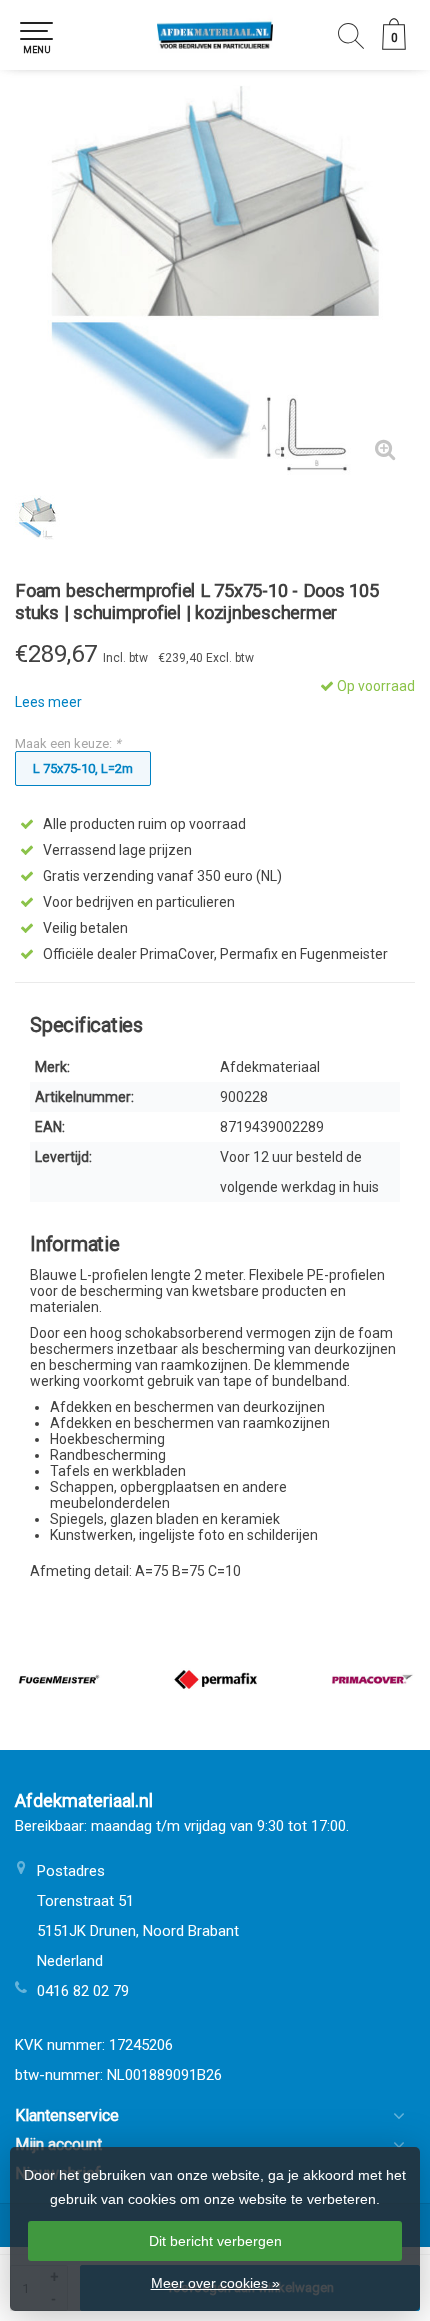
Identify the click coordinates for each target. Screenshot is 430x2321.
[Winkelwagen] (394, 45)
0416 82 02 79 (83, 1991)
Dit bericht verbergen (215, 2241)
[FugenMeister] (59, 1680)
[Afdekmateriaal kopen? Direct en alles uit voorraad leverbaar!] (215, 35)
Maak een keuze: (68, 743)
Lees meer (48, 702)
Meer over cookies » (215, 2283)
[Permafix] (215, 1680)
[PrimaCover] (372, 1680)
